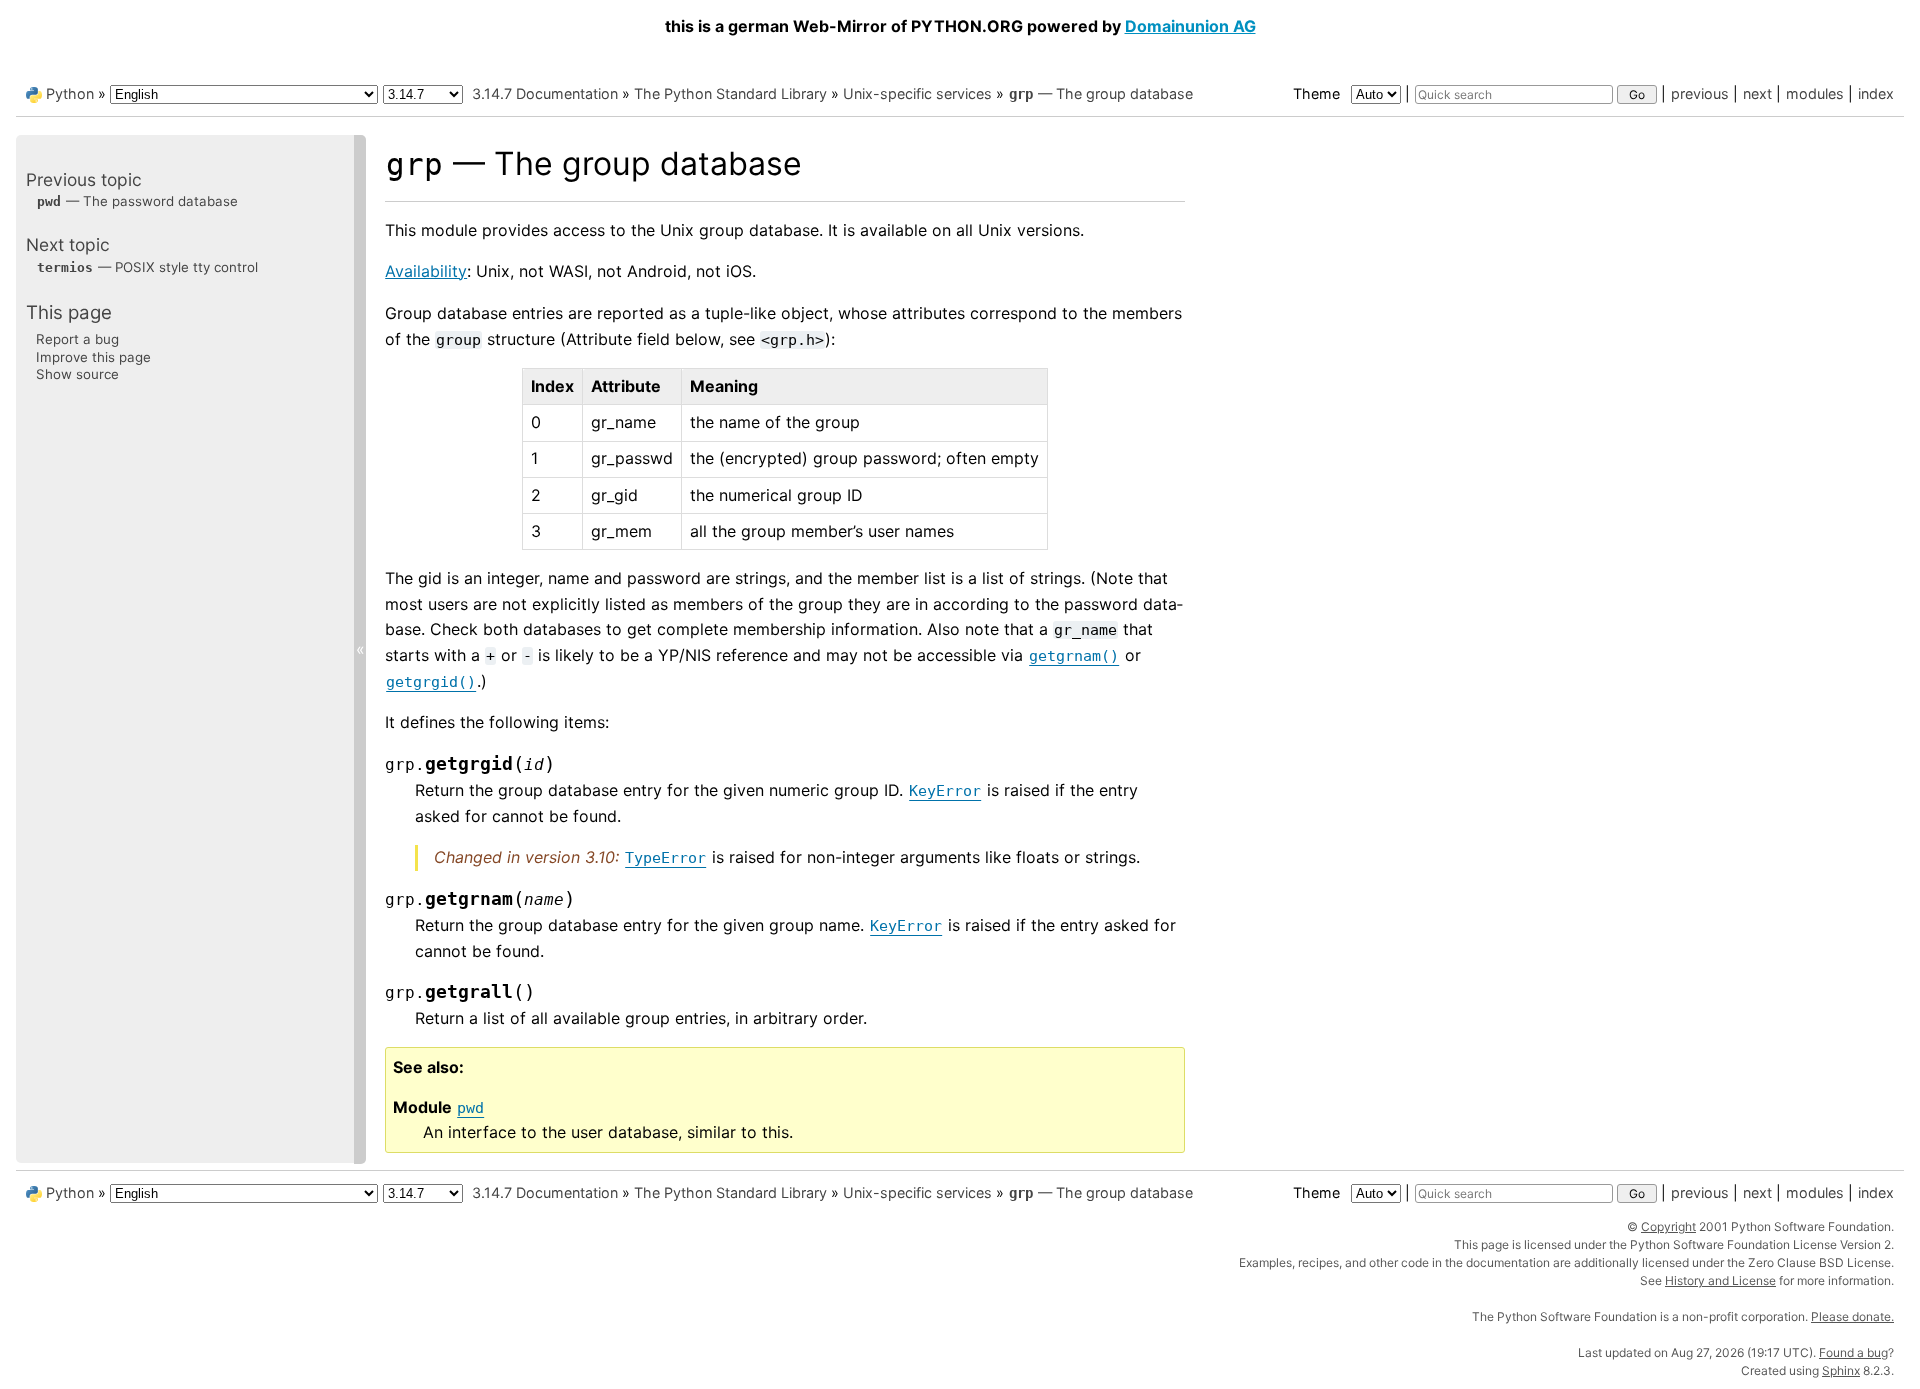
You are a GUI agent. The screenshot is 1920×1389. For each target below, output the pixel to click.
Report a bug (77, 339)
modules (1815, 93)
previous (1700, 93)
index (1876, 93)
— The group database (1101, 93)
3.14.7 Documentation (545, 93)
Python (70, 93)
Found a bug (1853, 1352)
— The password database (137, 201)
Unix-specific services (917, 93)
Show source (77, 374)
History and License (1720, 1280)
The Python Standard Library (730, 93)
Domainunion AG (1190, 26)
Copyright (1668, 1226)
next (1757, 93)
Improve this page (93, 357)
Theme (1318, 93)
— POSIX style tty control (147, 267)
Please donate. (1852, 1316)
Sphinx (1841, 1370)
